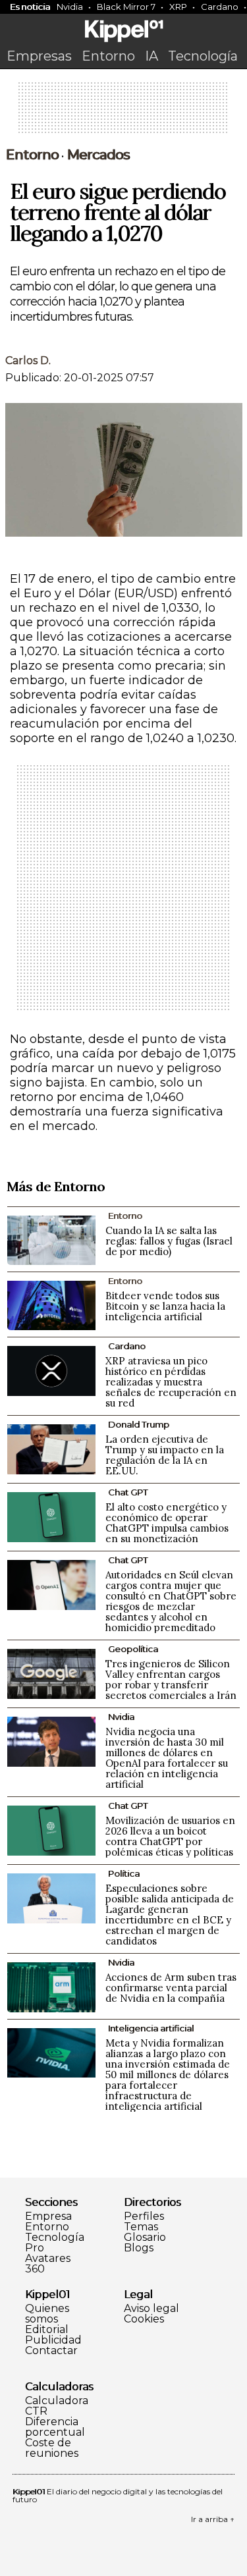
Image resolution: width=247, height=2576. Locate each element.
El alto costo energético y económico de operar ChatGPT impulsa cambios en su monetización (167, 1523)
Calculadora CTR (57, 2406)
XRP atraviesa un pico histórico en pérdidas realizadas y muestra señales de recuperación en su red (171, 1382)
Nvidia (70, 7)
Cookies (144, 2319)
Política (124, 1873)
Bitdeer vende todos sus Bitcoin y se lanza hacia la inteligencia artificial (165, 1306)
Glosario (145, 2238)
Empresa (48, 2216)
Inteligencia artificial (151, 2028)
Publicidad (53, 2340)
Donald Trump (139, 1424)
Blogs (139, 2248)
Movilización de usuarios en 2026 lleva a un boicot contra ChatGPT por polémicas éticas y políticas (170, 1836)
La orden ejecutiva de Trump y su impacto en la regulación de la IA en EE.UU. (165, 1455)
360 (35, 2269)
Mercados (98, 155)
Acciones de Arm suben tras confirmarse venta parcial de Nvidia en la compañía (171, 1988)
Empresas (39, 56)
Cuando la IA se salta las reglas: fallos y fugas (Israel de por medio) (169, 1241)
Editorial (47, 2330)
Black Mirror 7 (126, 7)
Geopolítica (133, 1649)
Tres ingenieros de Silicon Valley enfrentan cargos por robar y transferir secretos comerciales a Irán (171, 1679)
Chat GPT (128, 1492)
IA (151, 56)
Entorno (108, 56)
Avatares (48, 2259)
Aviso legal (151, 2309)
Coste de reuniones (52, 2448)
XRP (178, 7)
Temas (141, 2227)
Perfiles (144, 2216)
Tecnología (203, 56)
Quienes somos (47, 2314)
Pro (35, 2248)
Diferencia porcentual (55, 2427)
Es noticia (30, 7)
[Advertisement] (124, 112)
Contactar (51, 2351)
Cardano (127, 1346)
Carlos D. (28, 361)
